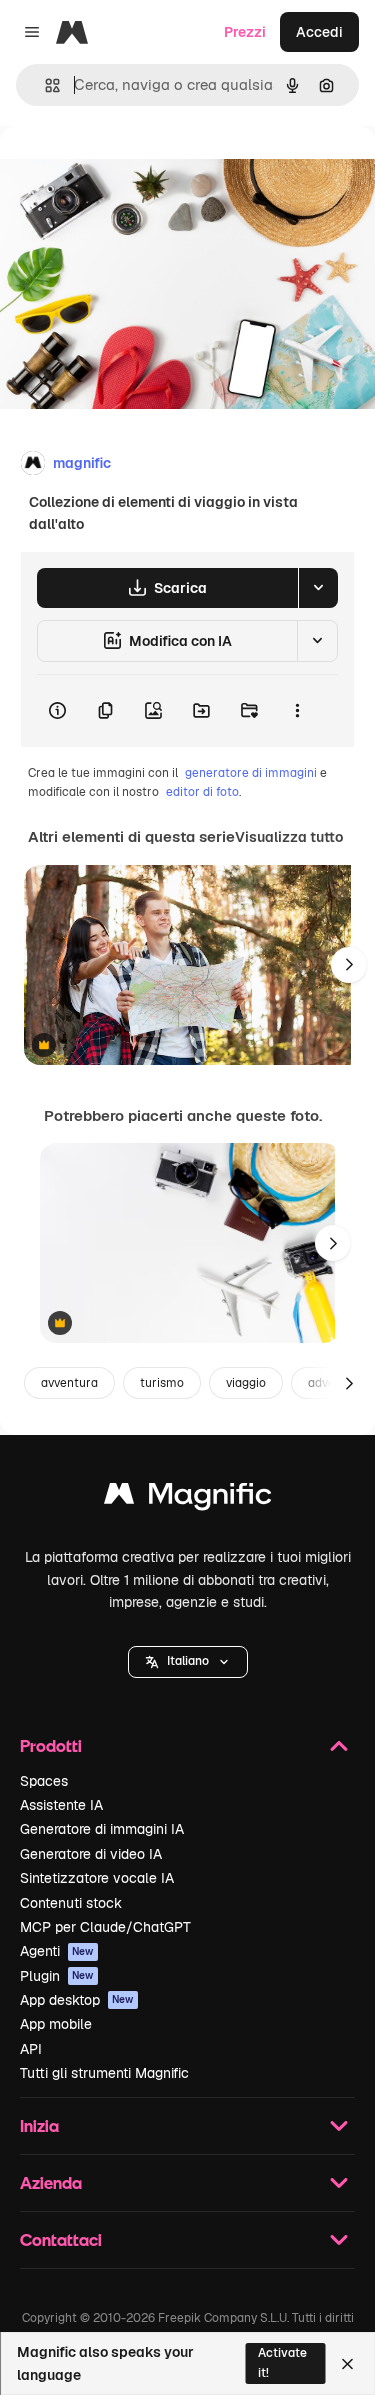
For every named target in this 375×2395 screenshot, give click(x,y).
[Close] (347, 2364)
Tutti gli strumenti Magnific (104, 2073)
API (31, 2049)
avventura (69, 1383)
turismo (162, 1383)
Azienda (51, 2182)
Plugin (57, 1976)
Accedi (319, 32)
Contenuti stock (71, 1903)
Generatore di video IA (91, 1854)
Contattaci (61, 2239)
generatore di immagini (251, 773)
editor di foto (202, 792)
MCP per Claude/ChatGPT (105, 1927)
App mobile (56, 2024)
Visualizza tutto (289, 837)
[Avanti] (349, 965)
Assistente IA (61, 1805)
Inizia (39, 2125)
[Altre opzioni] (297, 711)
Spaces (44, 1781)
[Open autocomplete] (44, 85)
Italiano (188, 1661)
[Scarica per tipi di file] (318, 588)
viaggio (246, 1383)
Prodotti (51, 1745)
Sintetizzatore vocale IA (97, 1878)
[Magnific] (188, 1498)
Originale (132, 171)
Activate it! (282, 2362)
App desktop (77, 2000)
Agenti (57, 1951)
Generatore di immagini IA (102, 1829)
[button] (188, 1662)
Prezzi (245, 32)
